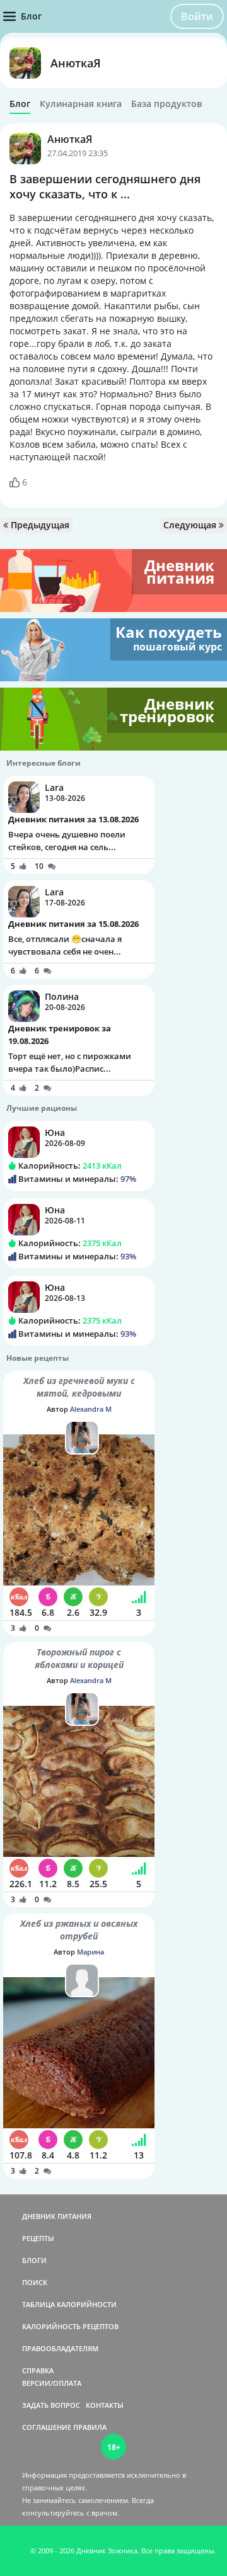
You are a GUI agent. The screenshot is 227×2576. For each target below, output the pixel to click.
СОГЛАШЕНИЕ (47, 2427)
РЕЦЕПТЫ (38, 2238)
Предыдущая (39, 525)
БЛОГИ (34, 2260)
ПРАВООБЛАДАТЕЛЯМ (60, 2348)
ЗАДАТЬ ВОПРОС (51, 2405)
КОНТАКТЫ (105, 2405)
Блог (20, 104)
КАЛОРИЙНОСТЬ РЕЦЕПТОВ (70, 2326)
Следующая (191, 525)
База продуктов (166, 104)
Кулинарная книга (81, 104)
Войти (197, 16)
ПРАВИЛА (90, 2427)
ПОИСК (35, 2282)
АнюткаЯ (76, 63)
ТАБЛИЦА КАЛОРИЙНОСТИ (69, 2304)
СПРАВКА (38, 2370)
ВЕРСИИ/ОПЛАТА (52, 2383)
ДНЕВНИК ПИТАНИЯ (57, 2216)
